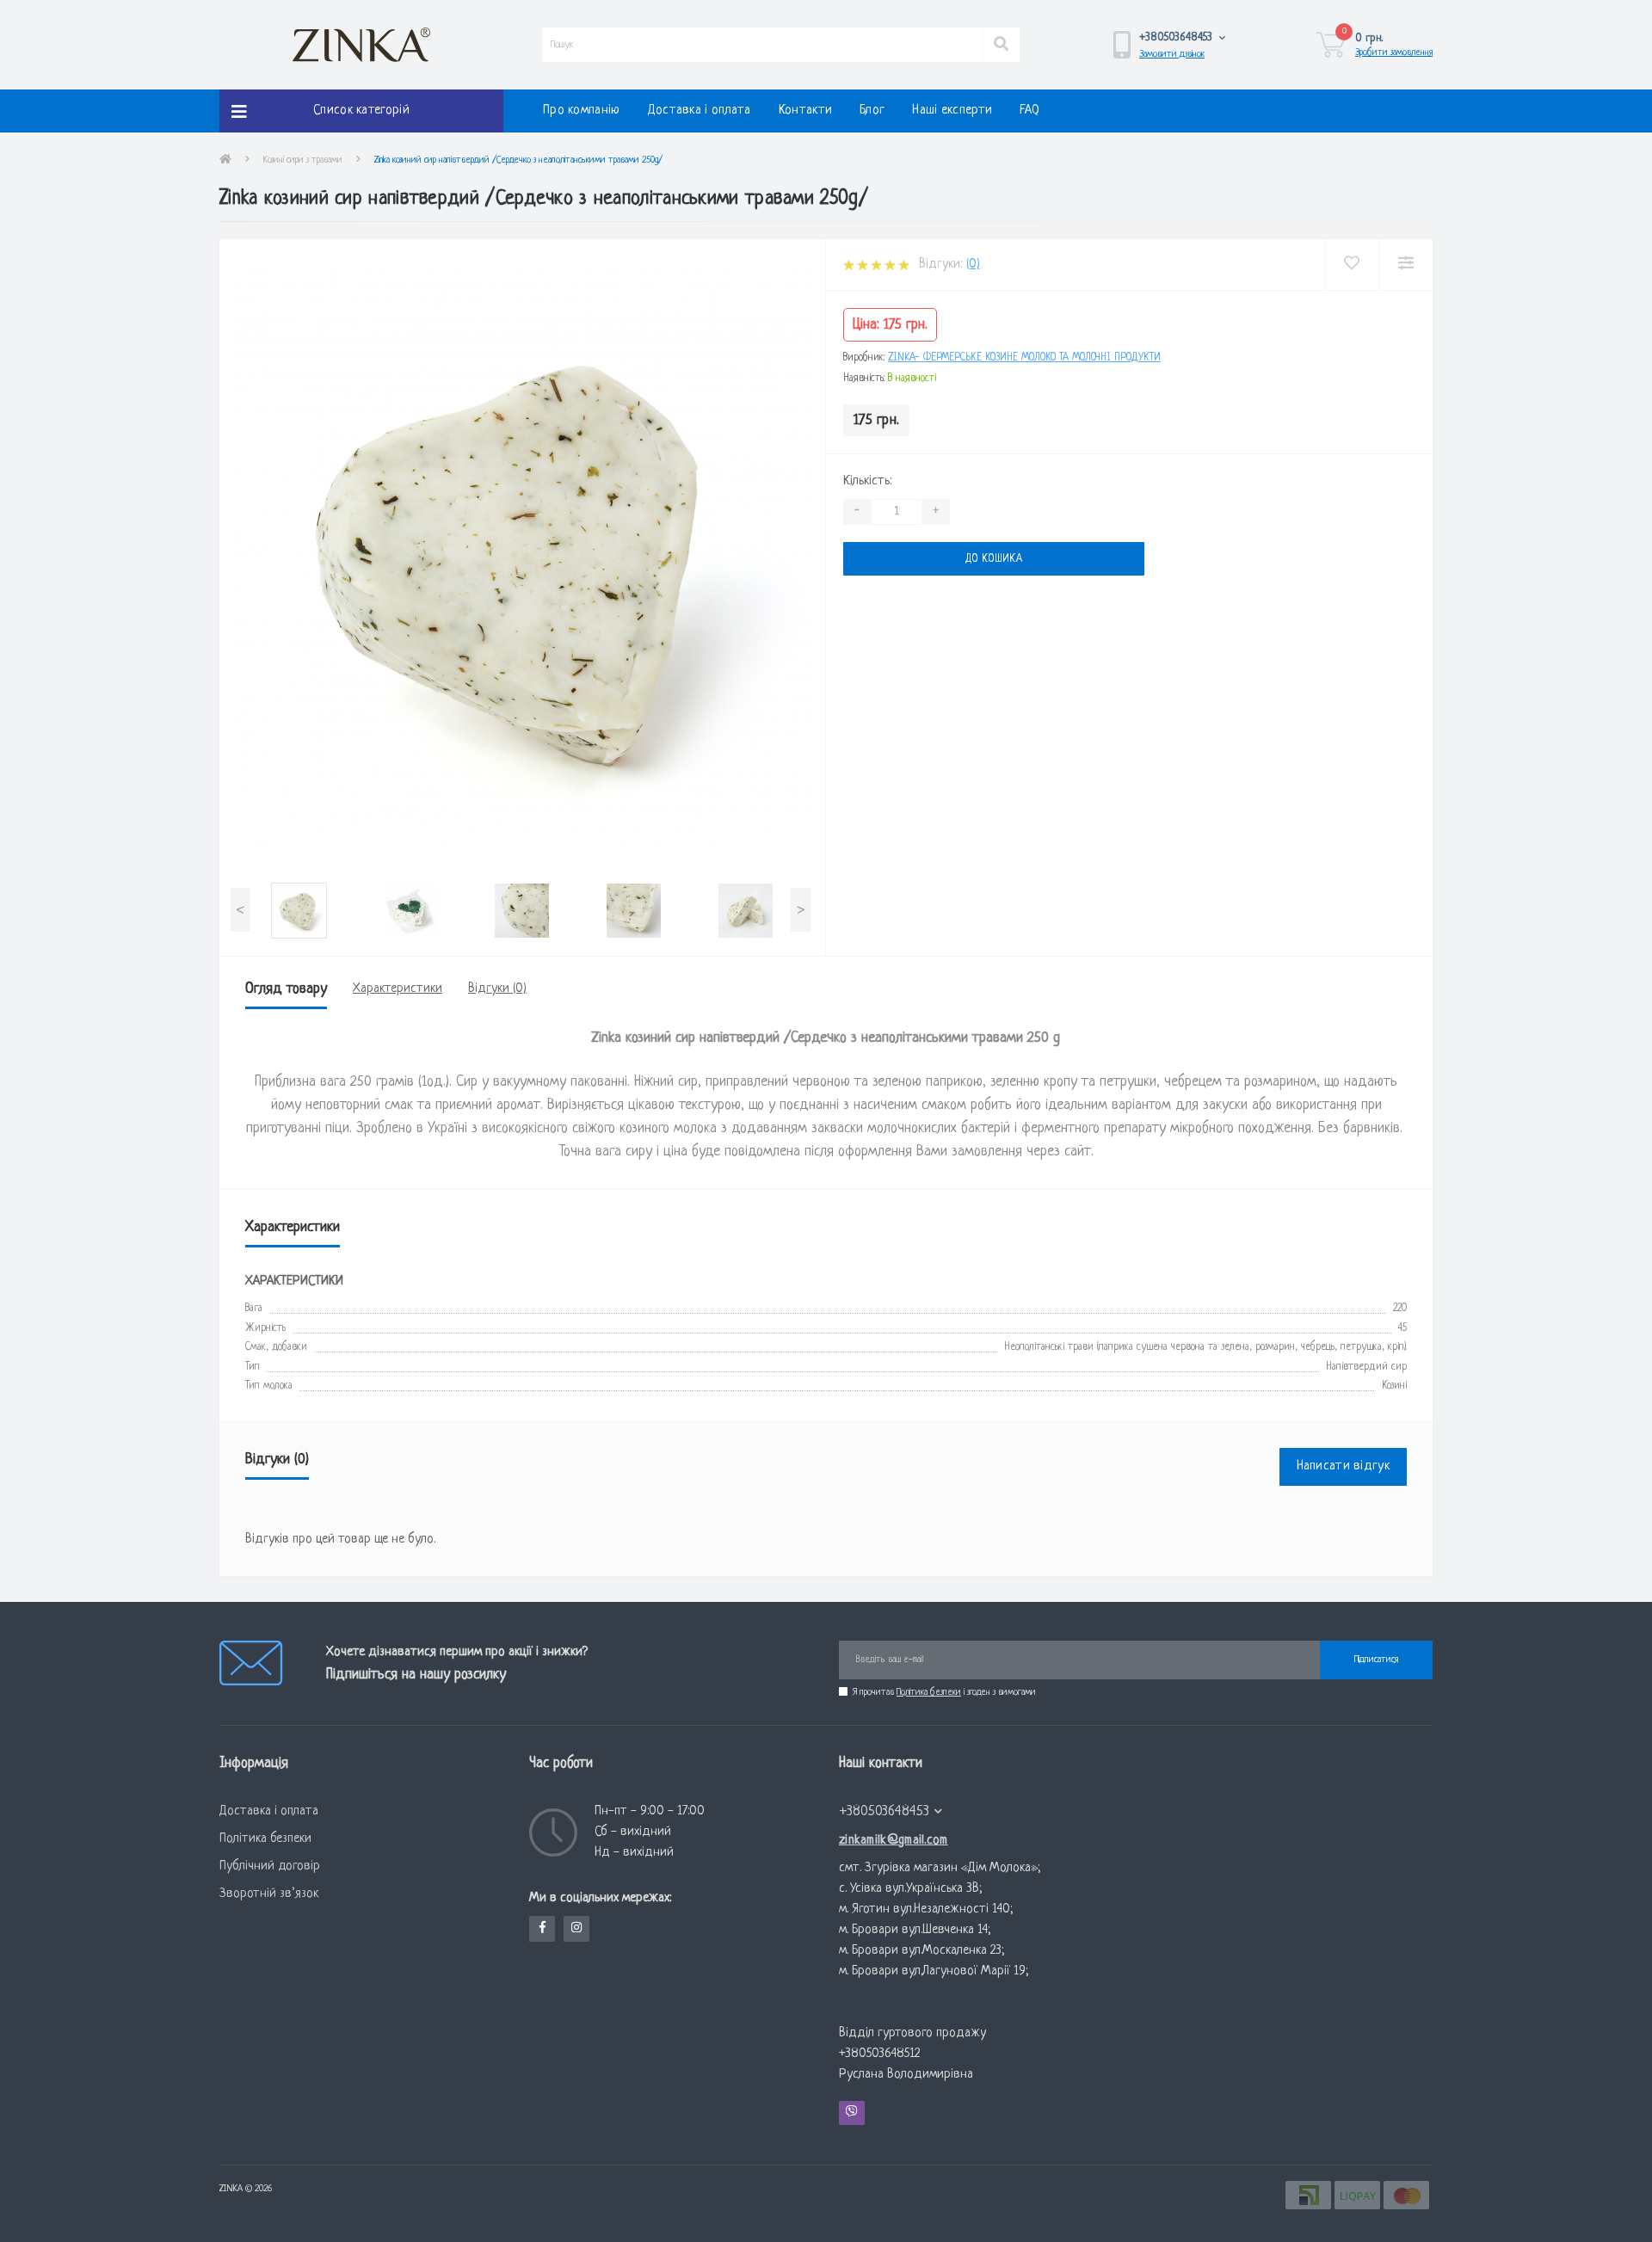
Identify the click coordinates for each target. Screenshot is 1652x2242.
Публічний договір (270, 1866)
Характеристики (398, 989)
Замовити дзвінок (1172, 54)
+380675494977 (875, 1826)
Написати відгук (1344, 1466)
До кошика (897, 559)
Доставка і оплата (700, 111)
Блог (872, 111)
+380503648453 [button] (885, 1811)
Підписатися (1376, 1660)
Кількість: (867, 481)
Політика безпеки (929, 1692)
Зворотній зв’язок (269, 1894)
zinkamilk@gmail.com (894, 1841)
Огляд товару (286, 989)
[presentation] (240, 910)
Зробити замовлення (1394, 52)
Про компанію (582, 111)
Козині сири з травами (303, 160)
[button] (1183, 37)
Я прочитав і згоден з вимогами (944, 1692)
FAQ (1029, 111)
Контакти (805, 111)
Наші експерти (952, 111)
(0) (973, 265)
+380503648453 (873, 1784)
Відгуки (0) (497, 989)
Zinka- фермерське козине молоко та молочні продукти (1024, 358)
